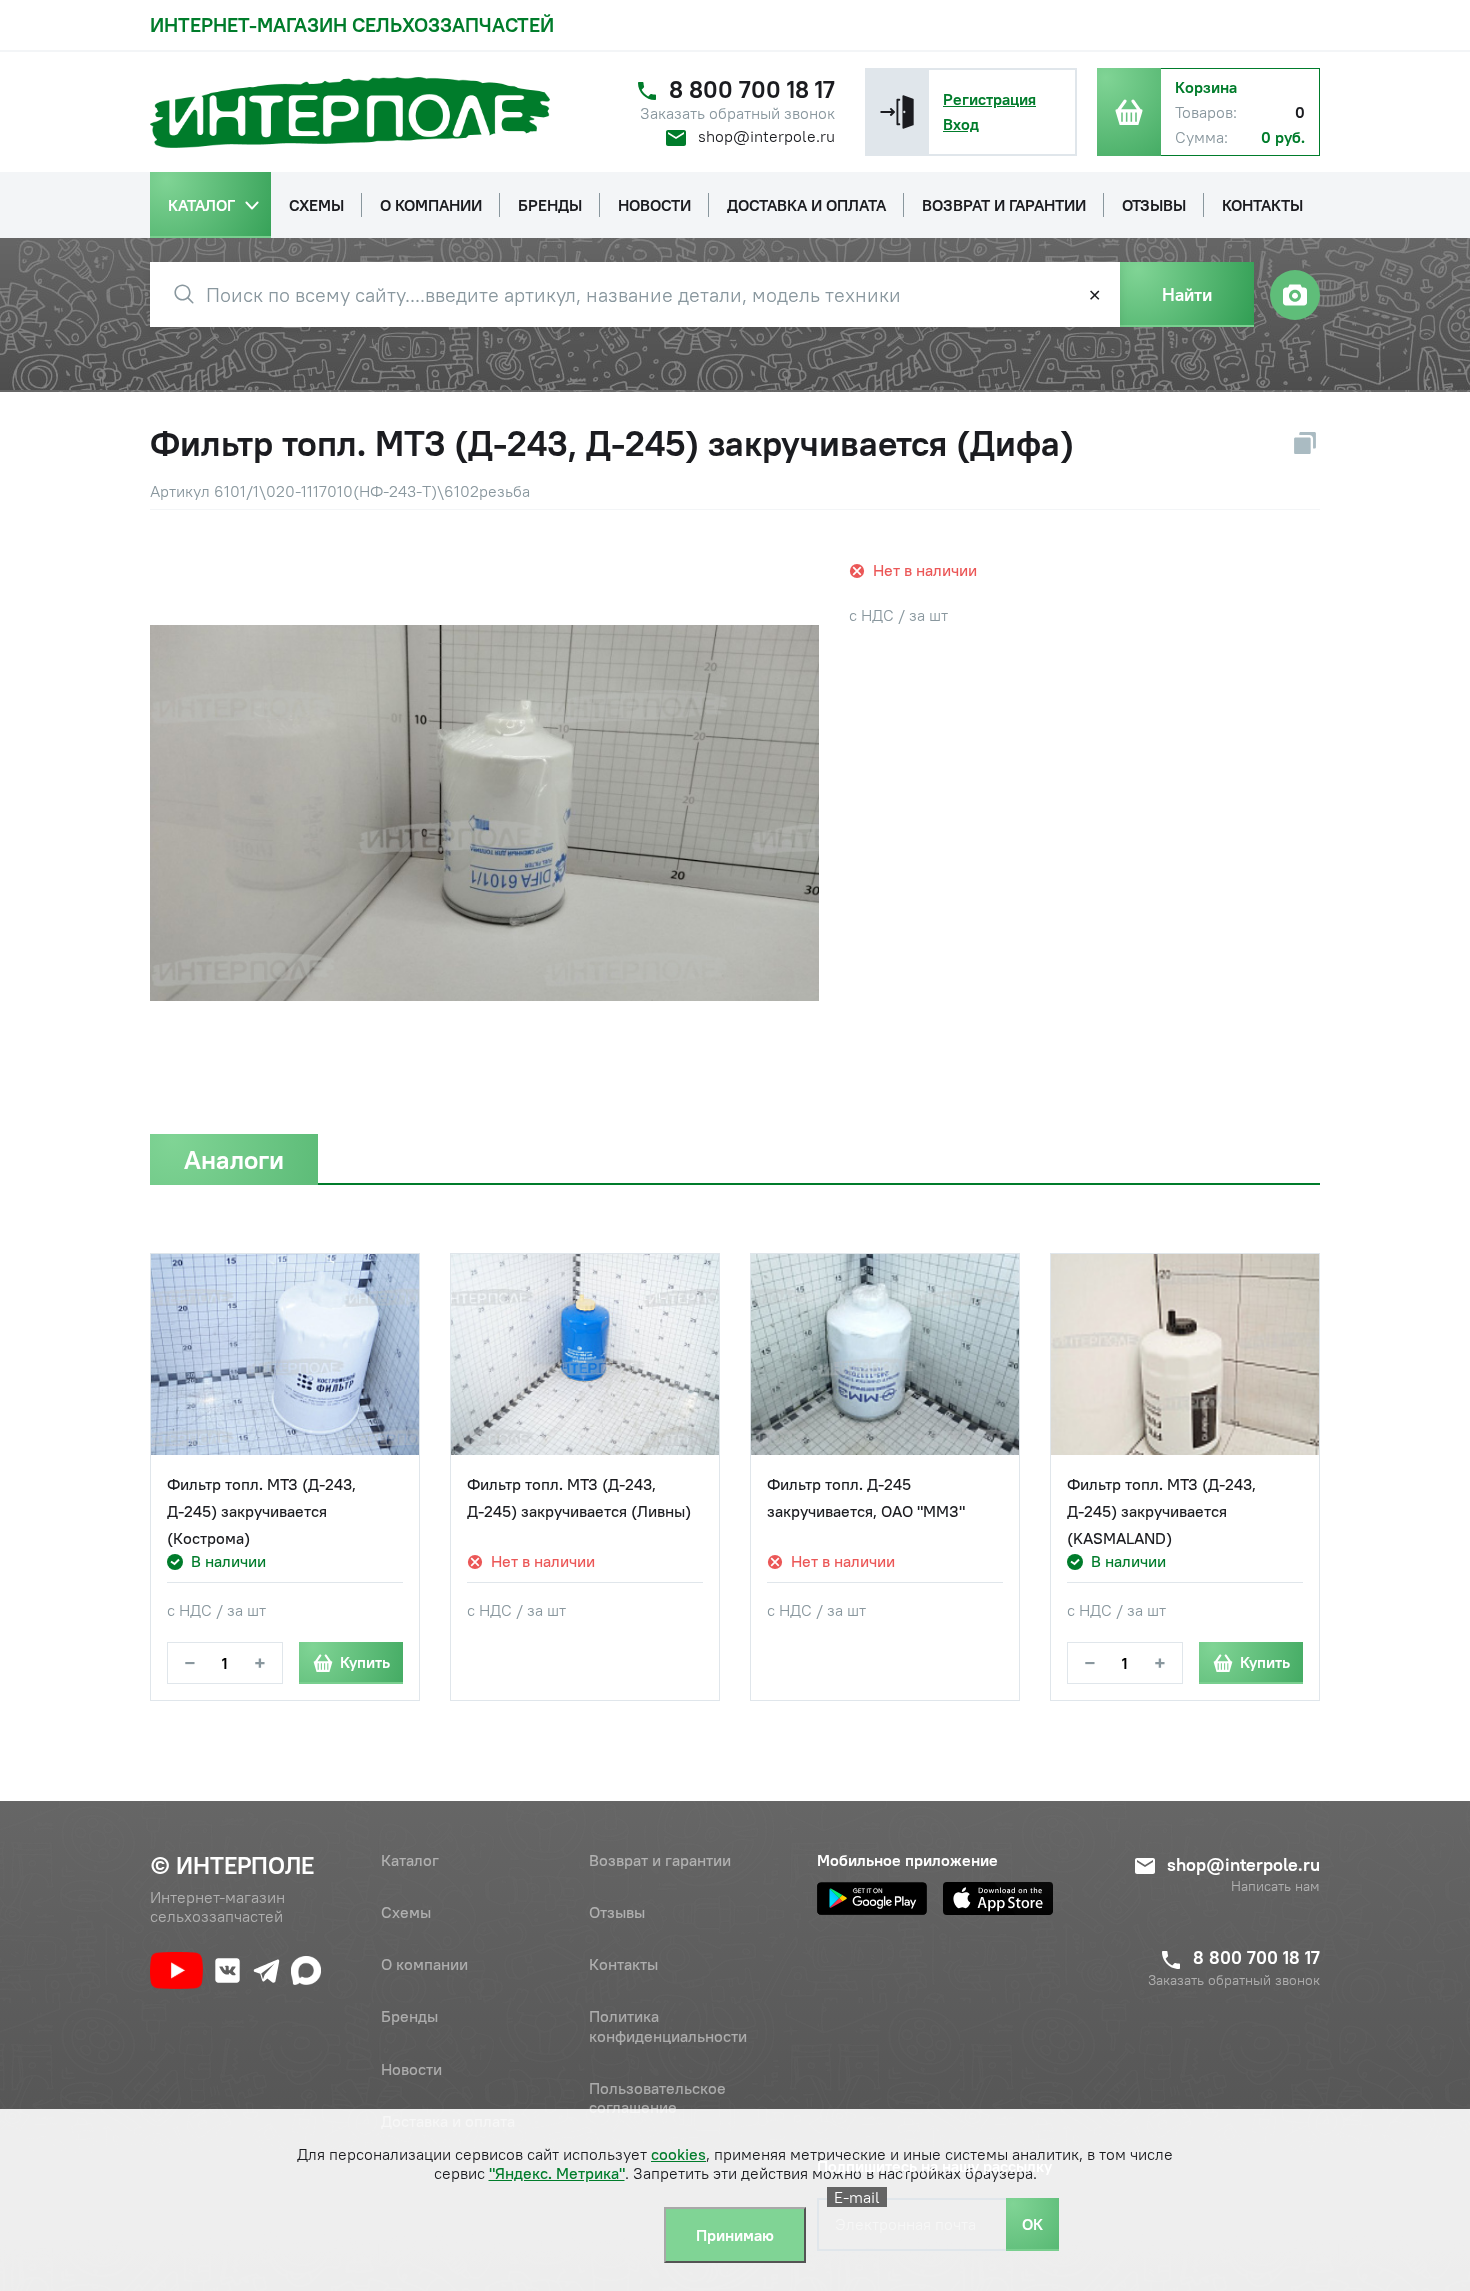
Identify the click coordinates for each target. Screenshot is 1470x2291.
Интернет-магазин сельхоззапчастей (352, 24)
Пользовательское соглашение (657, 2097)
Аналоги (234, 1159)
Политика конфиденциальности (668, 2025)
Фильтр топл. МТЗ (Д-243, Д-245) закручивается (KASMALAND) (1161, 1511)
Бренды (409, 2016)
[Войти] (897, 112)
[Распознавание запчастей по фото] (1295, 295)
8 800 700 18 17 (752, 89)
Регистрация (989, 99)
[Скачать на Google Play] (872, 1898)
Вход (961, 124)
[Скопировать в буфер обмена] (1305, 443)
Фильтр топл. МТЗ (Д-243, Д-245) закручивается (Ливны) (579, 1497)
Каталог (410, 1860)
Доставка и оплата (448, 2121)
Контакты (623, 1964)
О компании (424, 1964)
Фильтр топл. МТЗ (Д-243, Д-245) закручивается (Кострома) (261, 1511)
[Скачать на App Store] (998, 1898)
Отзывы (617, 1912)
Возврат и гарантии (660, 1860)
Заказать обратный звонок (737, 113)
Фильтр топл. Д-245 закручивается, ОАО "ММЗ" (866, 1497)
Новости (411, 2069)
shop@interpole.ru (766, 136)
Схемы (406, 1912)
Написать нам (1275, 1886)
